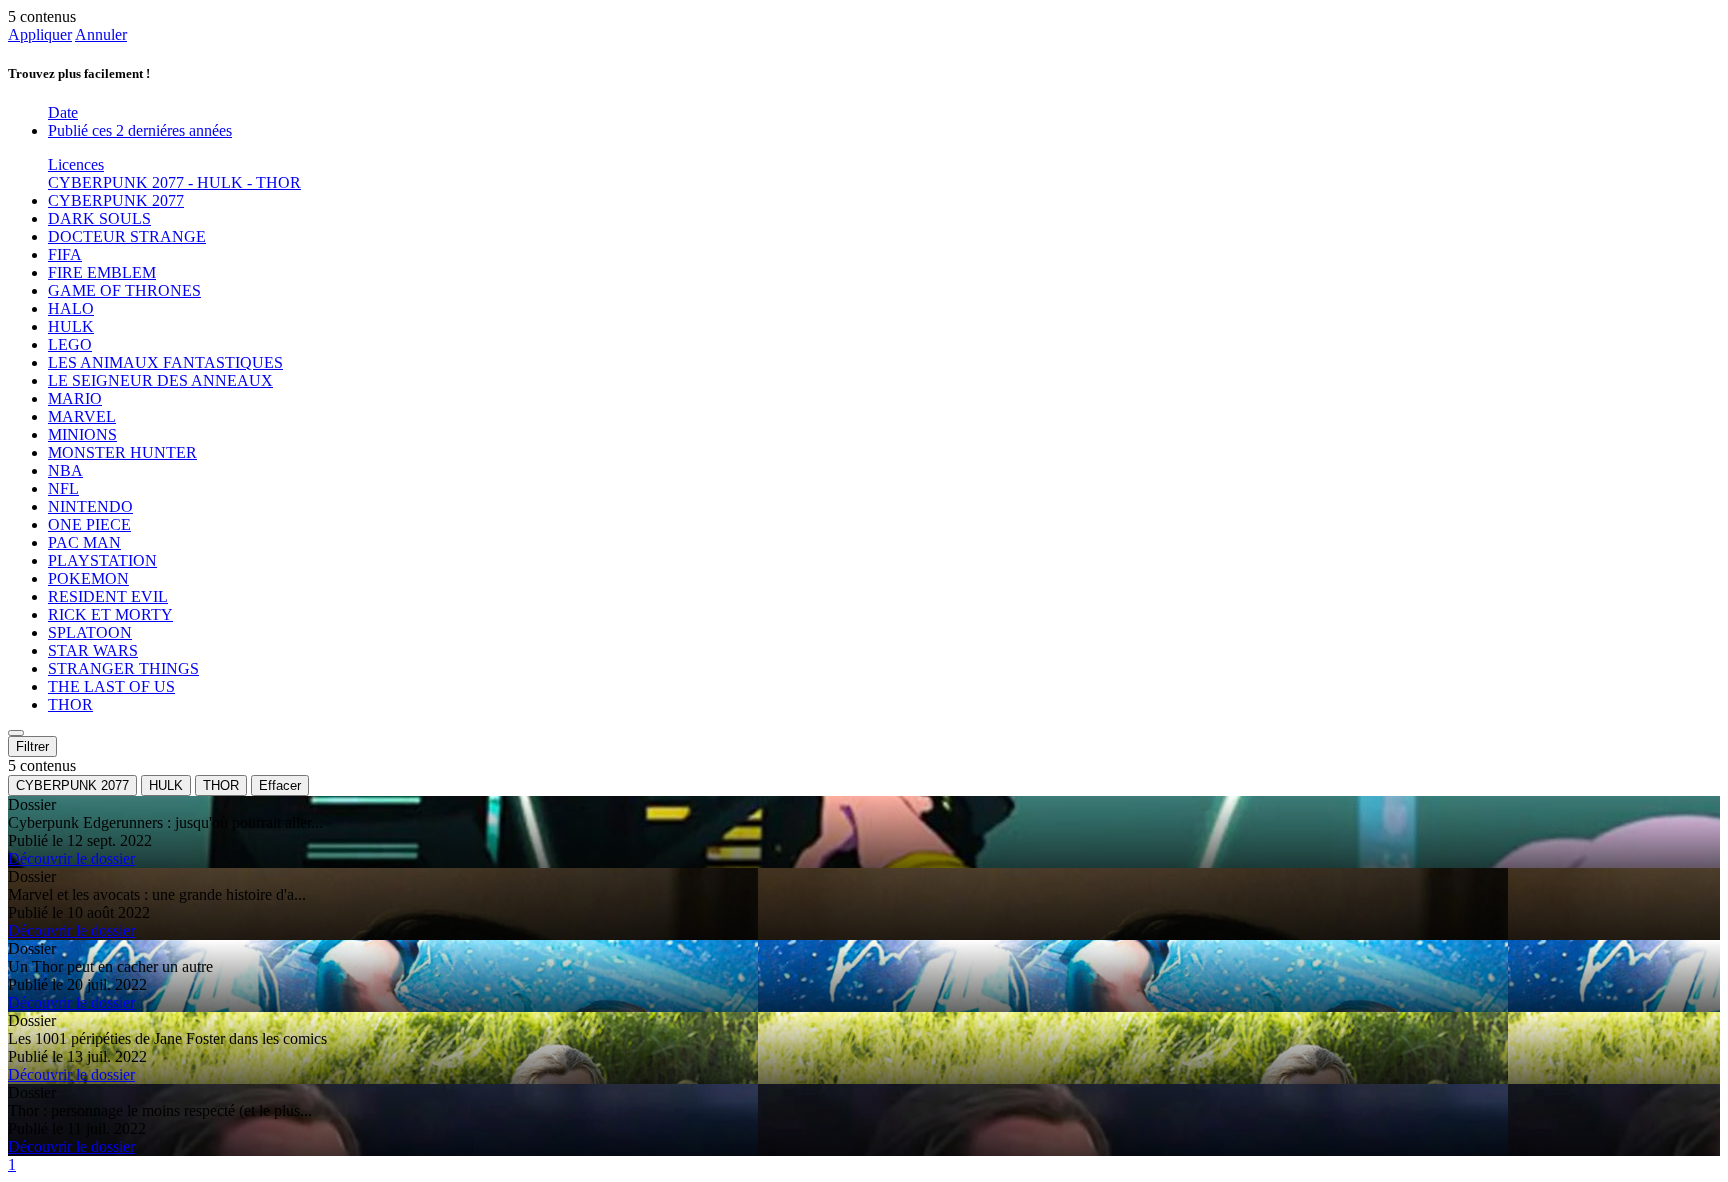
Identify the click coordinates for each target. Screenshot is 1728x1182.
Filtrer (32, 746)
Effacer (280, 785)
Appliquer (40, 34)
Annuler (101, 34)
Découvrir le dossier (71, 858)
